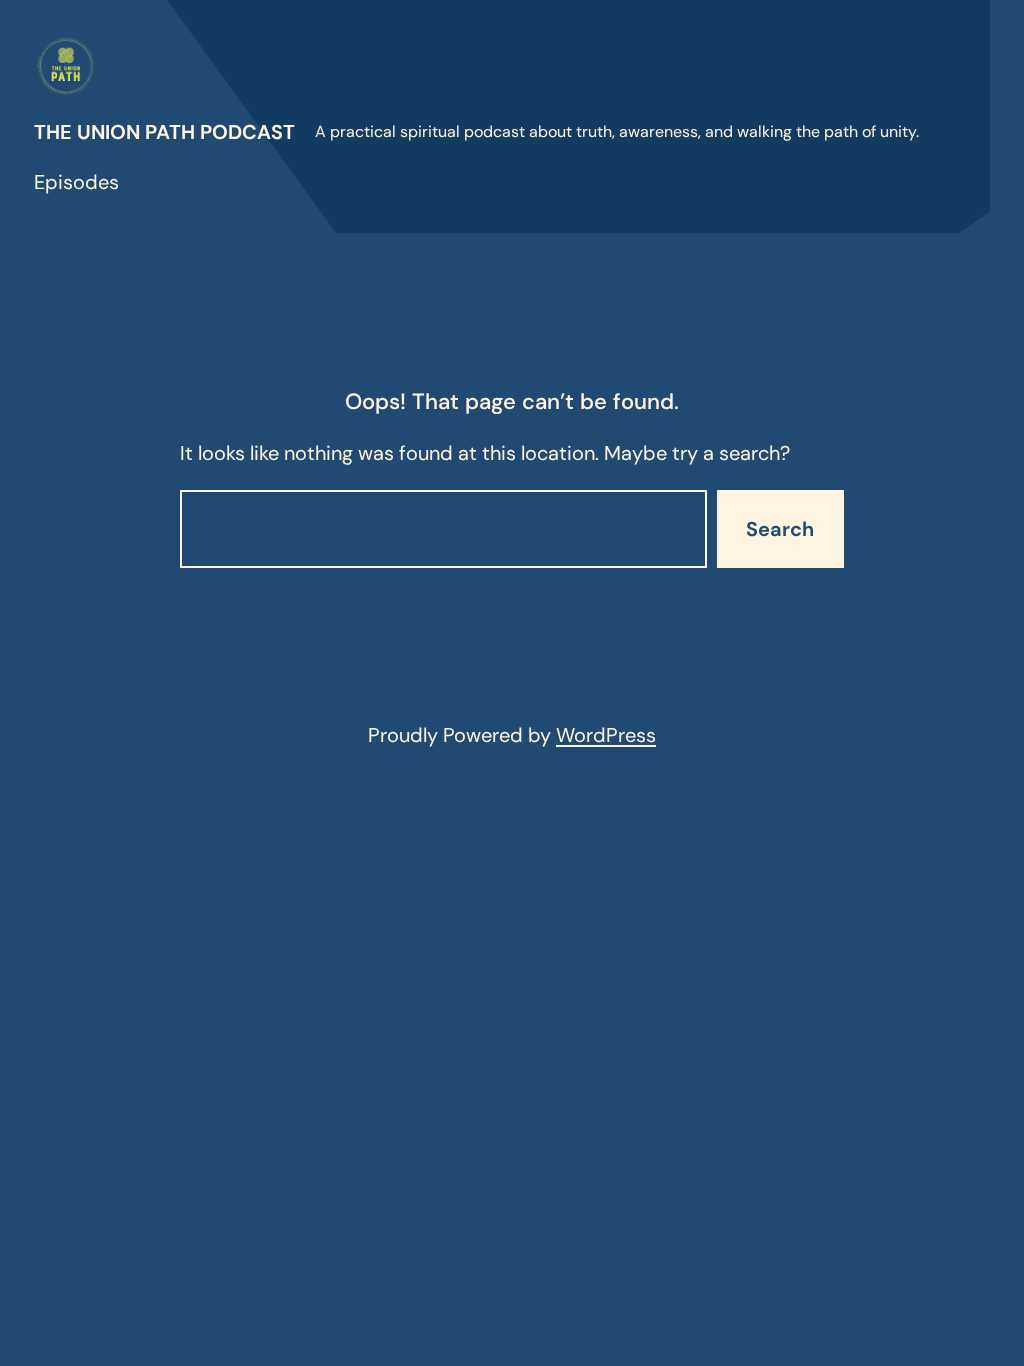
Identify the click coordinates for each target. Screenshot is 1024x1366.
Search (780, 529)
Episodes (76, 182)
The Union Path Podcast (164, 132)
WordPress (606, 735)
